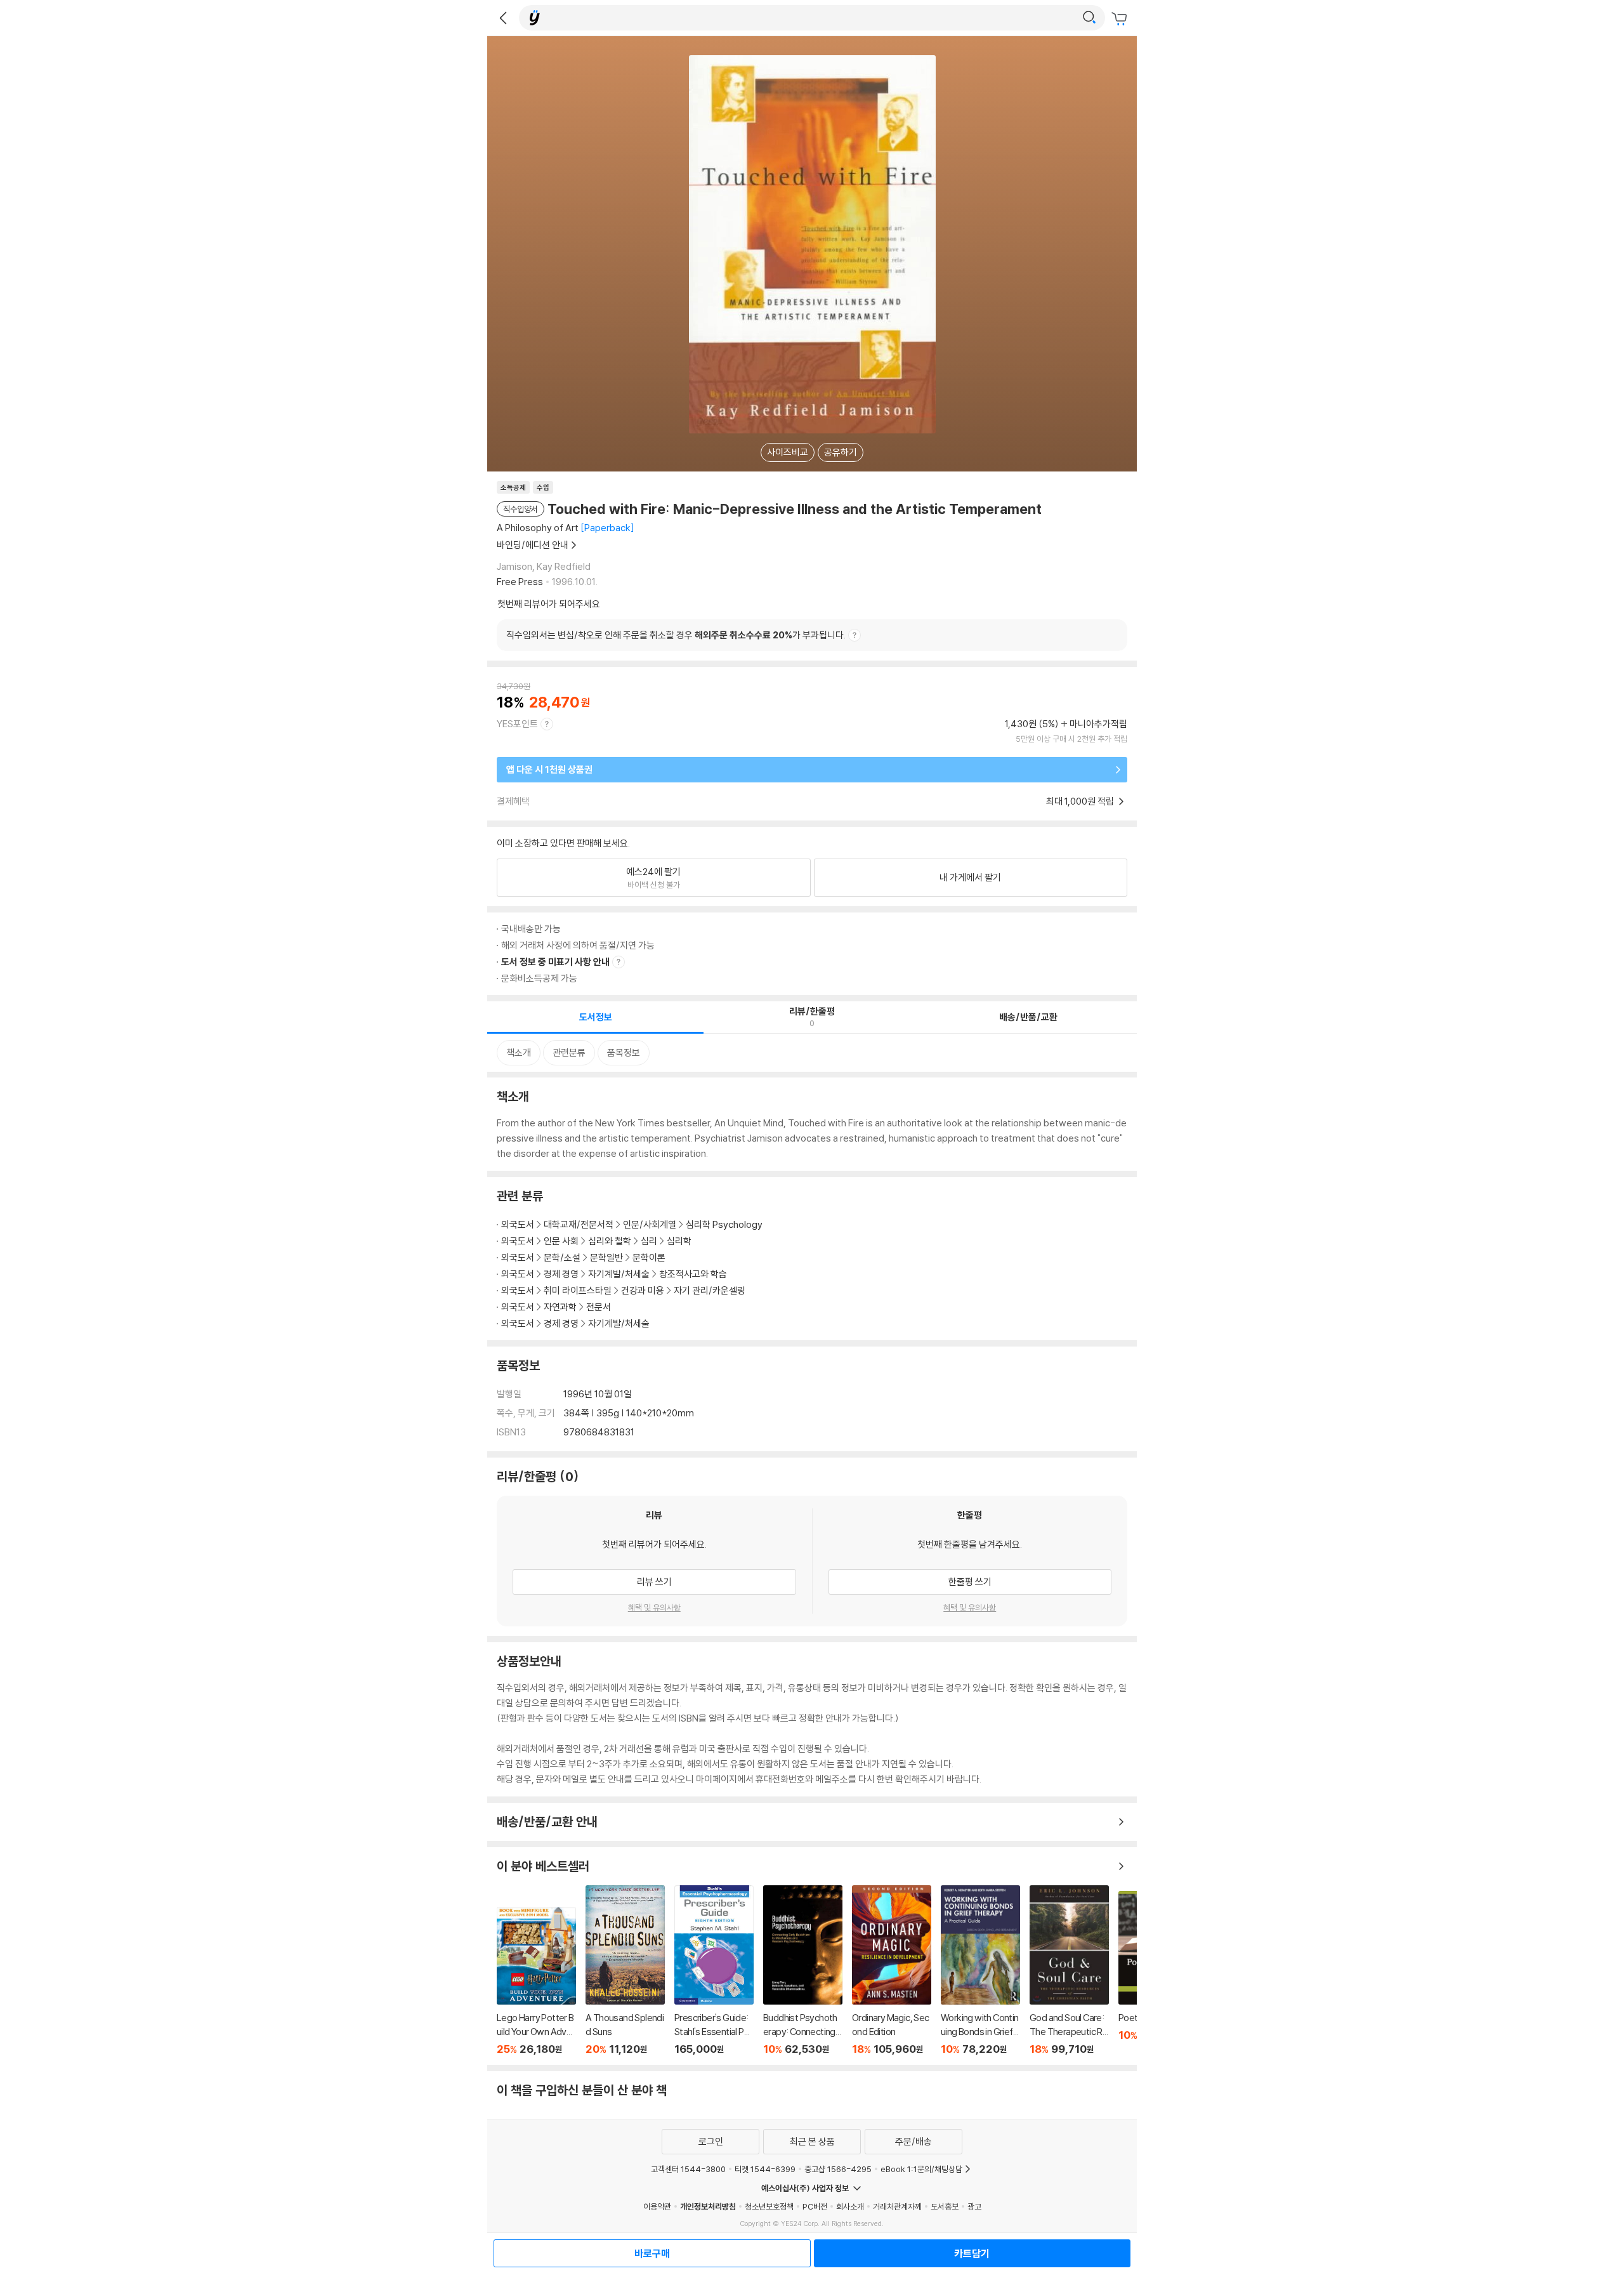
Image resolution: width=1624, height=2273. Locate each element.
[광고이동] (1089, 18)
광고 (974, 2206)
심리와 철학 (610, 1241)
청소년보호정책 (769, 2206)
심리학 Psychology (724, 1224)
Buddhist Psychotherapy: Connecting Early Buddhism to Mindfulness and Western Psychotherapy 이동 (803, 1970)
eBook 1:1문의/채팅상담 (921, 2169)
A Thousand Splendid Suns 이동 (625, 1970)
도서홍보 (945, 2206)
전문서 (599, 1307)
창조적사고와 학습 (693, 1274)
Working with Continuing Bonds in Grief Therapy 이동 (980, 1970)
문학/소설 (562, 1257)
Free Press (520, 582)
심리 (649, 1241)
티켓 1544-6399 (765, 2169)
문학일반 (606, 1257)
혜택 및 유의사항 (654, 1607)
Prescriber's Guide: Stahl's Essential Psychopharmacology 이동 (714, 1970)
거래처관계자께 (897, 2206)
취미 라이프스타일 (578, 1290)
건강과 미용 (643, 1290)
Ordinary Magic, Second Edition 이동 (892, 1970)
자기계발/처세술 (619, 1274)
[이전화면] (503, 18)
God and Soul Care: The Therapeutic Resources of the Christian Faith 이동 (1069, 1970)
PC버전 (815, 2206)
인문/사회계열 (650, 1224)
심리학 (679, 1241)
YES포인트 (517, 724)
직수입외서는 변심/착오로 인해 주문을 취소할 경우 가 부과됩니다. (676, 635)
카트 (1121, 19)
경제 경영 (561, 1274)
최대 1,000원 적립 (1081, 801)
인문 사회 (561, 1241)
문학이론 (649, 1257)
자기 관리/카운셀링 (710, 1290)
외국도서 (518, 1224)
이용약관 (657, 2206)
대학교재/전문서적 (579, 1224)
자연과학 (560, 1307)
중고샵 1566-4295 (838, 2169)
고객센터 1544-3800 (688, 2169)
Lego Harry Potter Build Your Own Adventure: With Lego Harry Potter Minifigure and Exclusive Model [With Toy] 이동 (536, 1981)
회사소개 (850, 2206)
